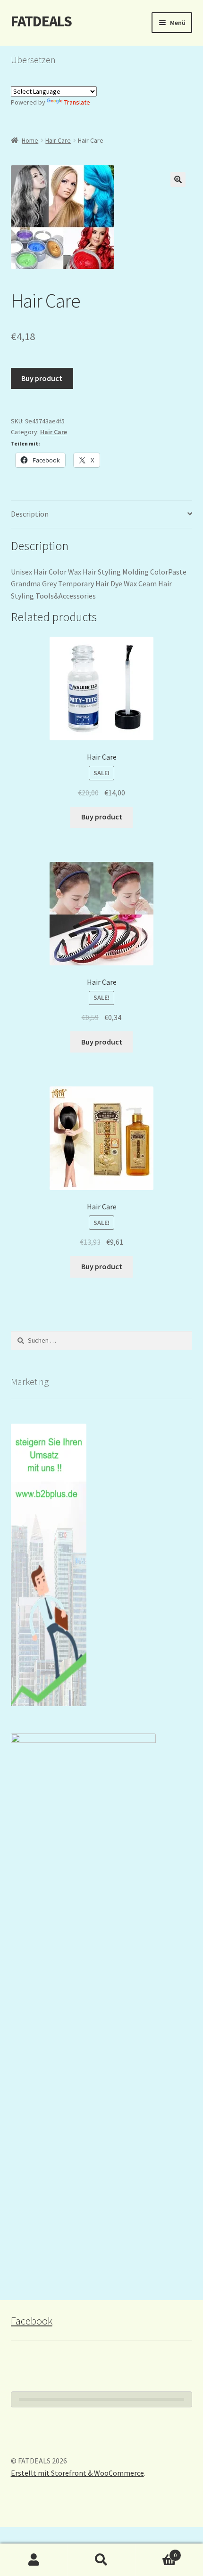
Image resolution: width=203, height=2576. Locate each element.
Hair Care (58, 140)
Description (30, 514)
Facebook (32, 2321)
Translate (77, 102)
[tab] (102, 514)
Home (30, 140)
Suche (101, 2560)
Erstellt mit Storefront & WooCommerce (77, 2473)
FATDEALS (41, 21)
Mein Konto (34, 2560)
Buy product (42, 378)
